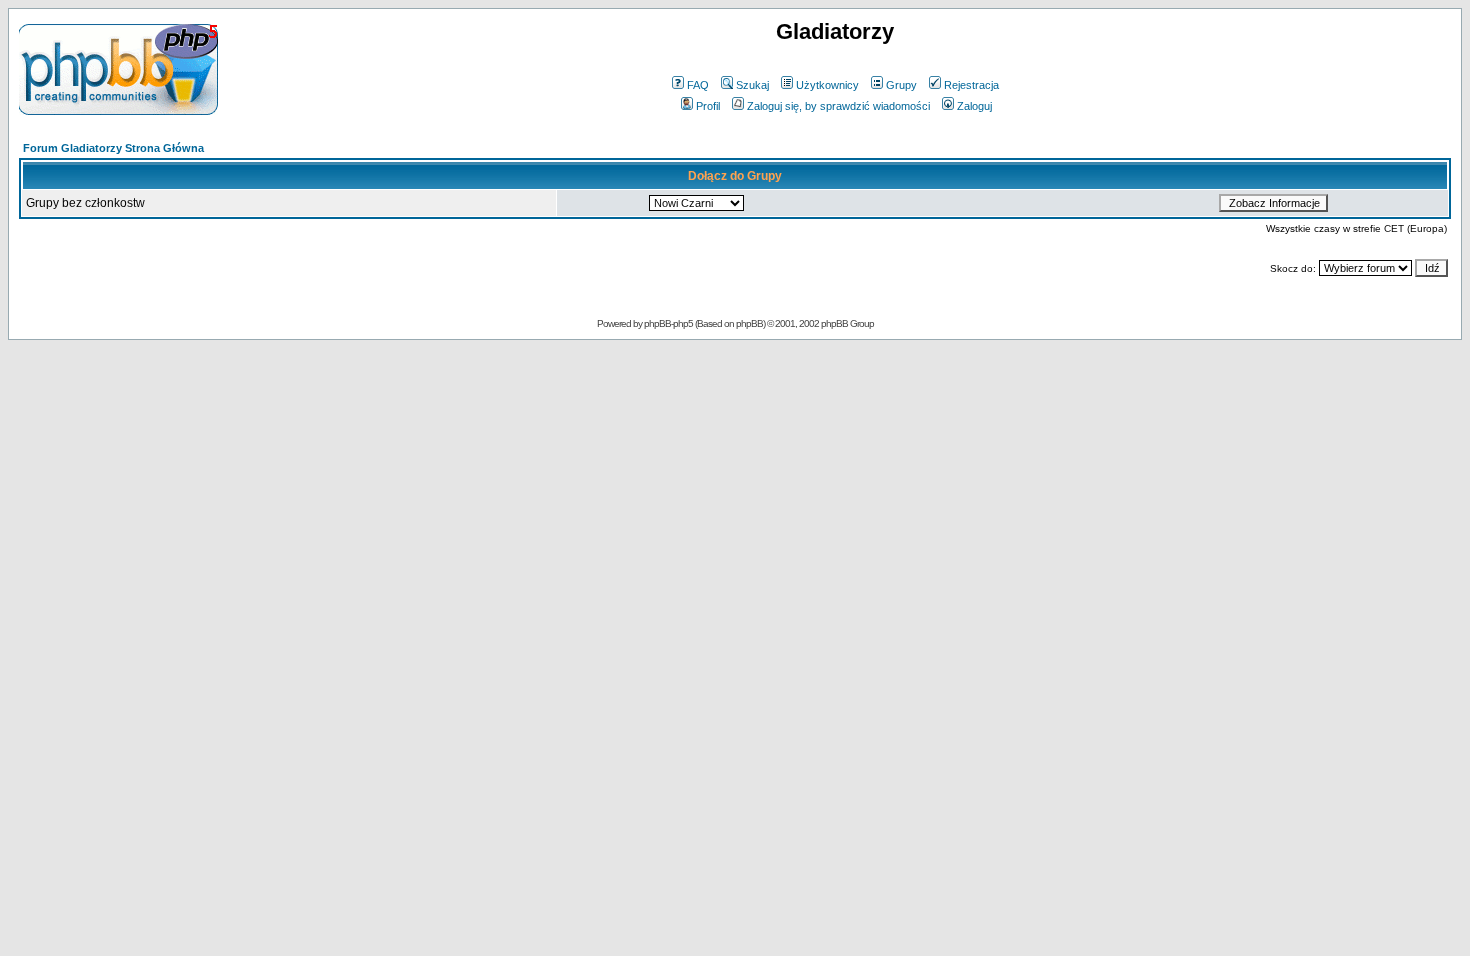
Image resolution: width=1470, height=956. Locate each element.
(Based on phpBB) (730, 323)
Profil (708, 106)
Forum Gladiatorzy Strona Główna (113, 148)
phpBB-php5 (669, 323)
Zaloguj (974, 106)
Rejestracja (971, 85)
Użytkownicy (827, 85)
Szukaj (752, 85)
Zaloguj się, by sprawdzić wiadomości (838, 106)
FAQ (698, 85)
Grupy (901, 85)
